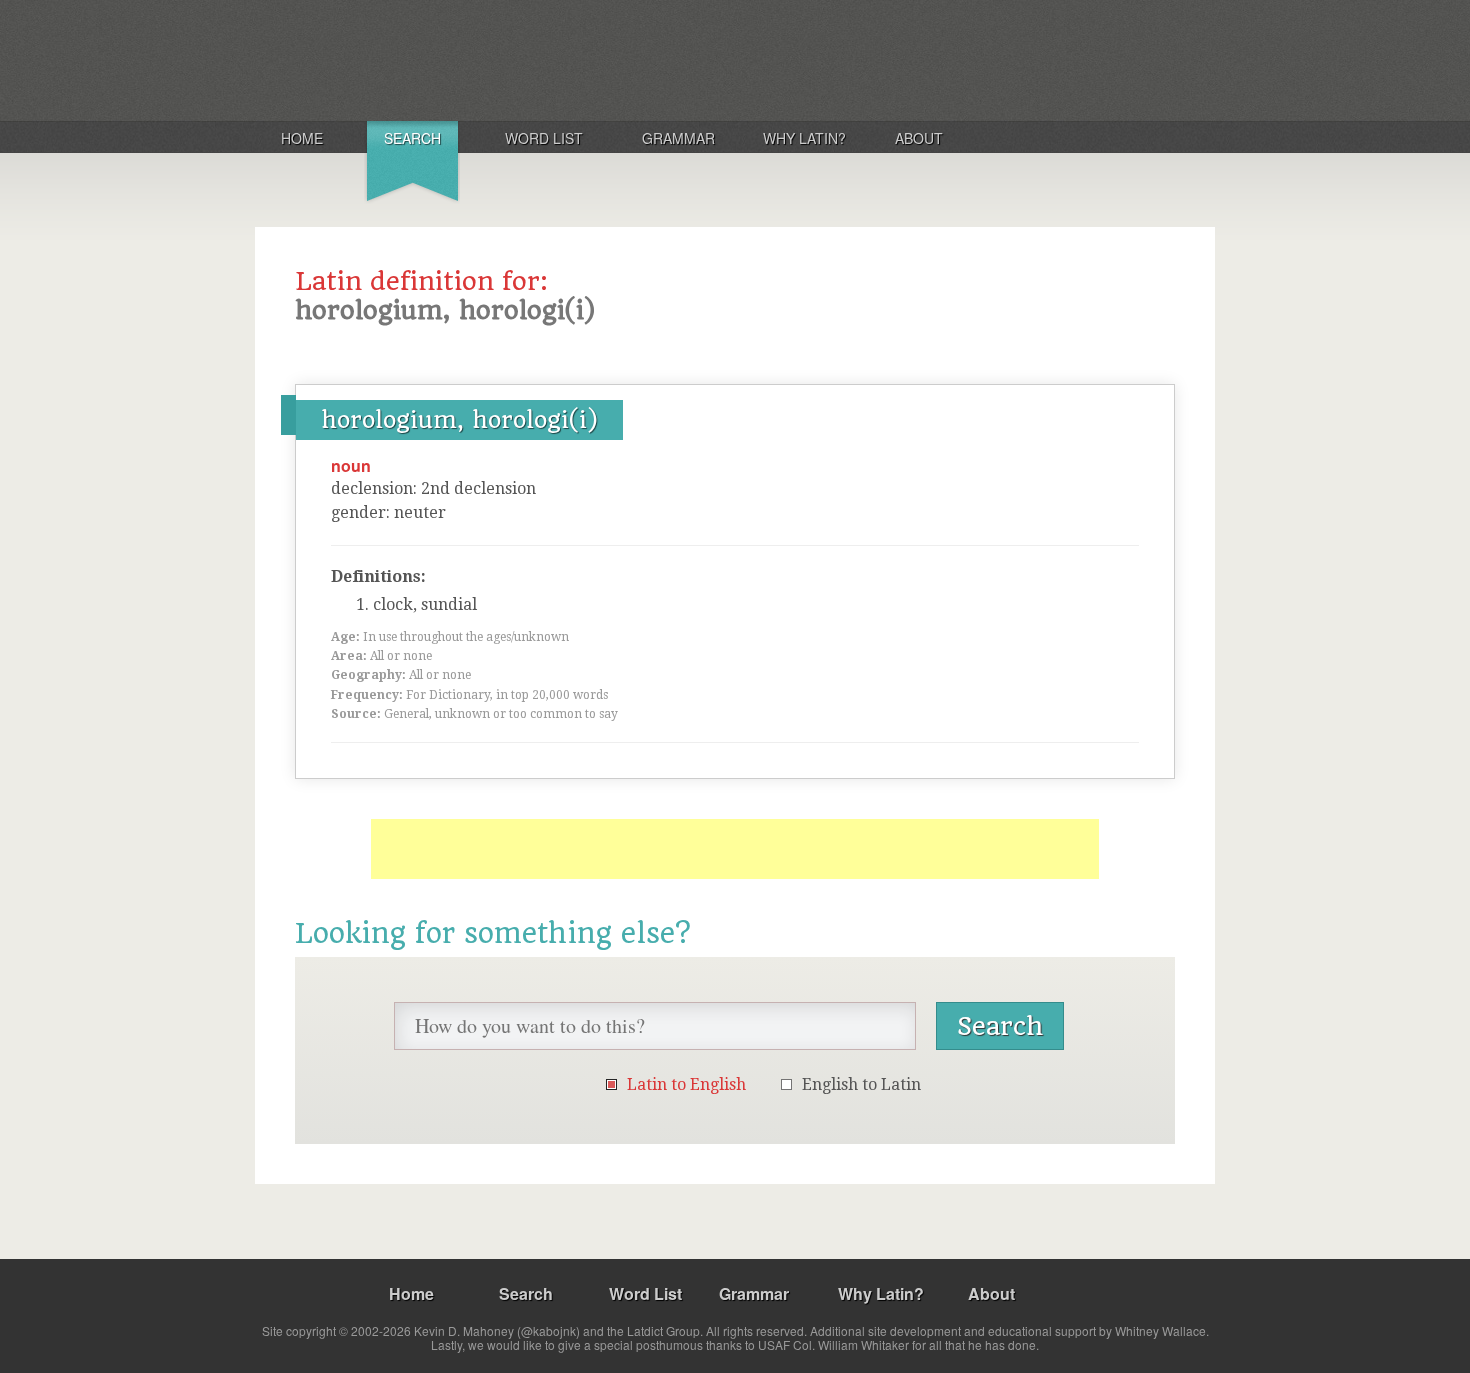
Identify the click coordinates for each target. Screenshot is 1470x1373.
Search (412, 138)
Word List (544, 138)
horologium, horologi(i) (459, 420)
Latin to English (686, 1084)
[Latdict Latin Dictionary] (518, 59)
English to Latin (861, 1084)
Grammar (678, 138)
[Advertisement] (735, 849)
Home (302, 138)
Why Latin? (804, 138)
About (919, 138)
